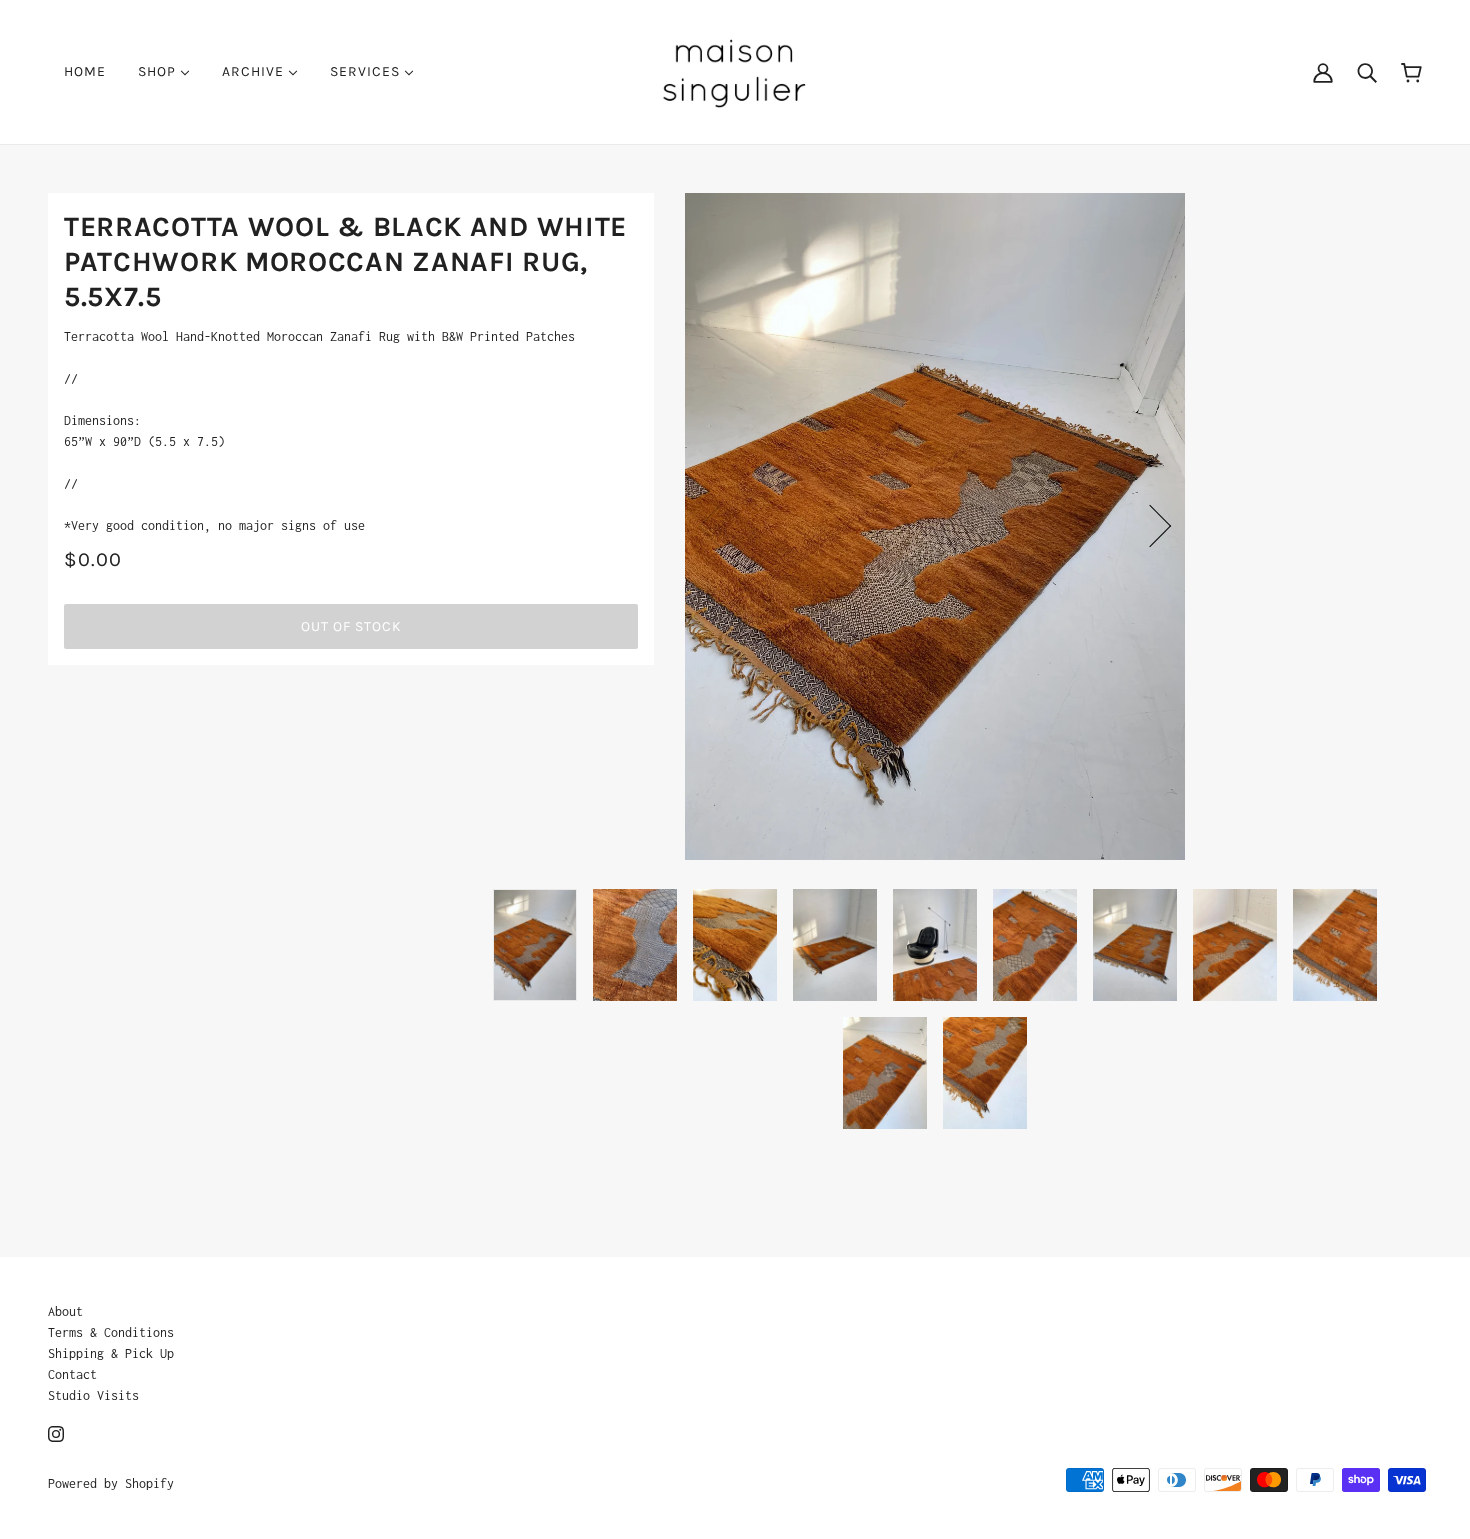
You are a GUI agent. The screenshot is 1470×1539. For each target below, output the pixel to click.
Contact (72, 1374)
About (65, 1311)
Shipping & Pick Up (111, 1353)
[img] (56, 1432)
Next (1150, 526)
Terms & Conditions (111, 1332)
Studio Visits (93, 1395)
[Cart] (1411, 71)
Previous (720, 526)
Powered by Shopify (111, 1483)
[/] (734, 70)
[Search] (1367, 72)
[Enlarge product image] (935, 526)
